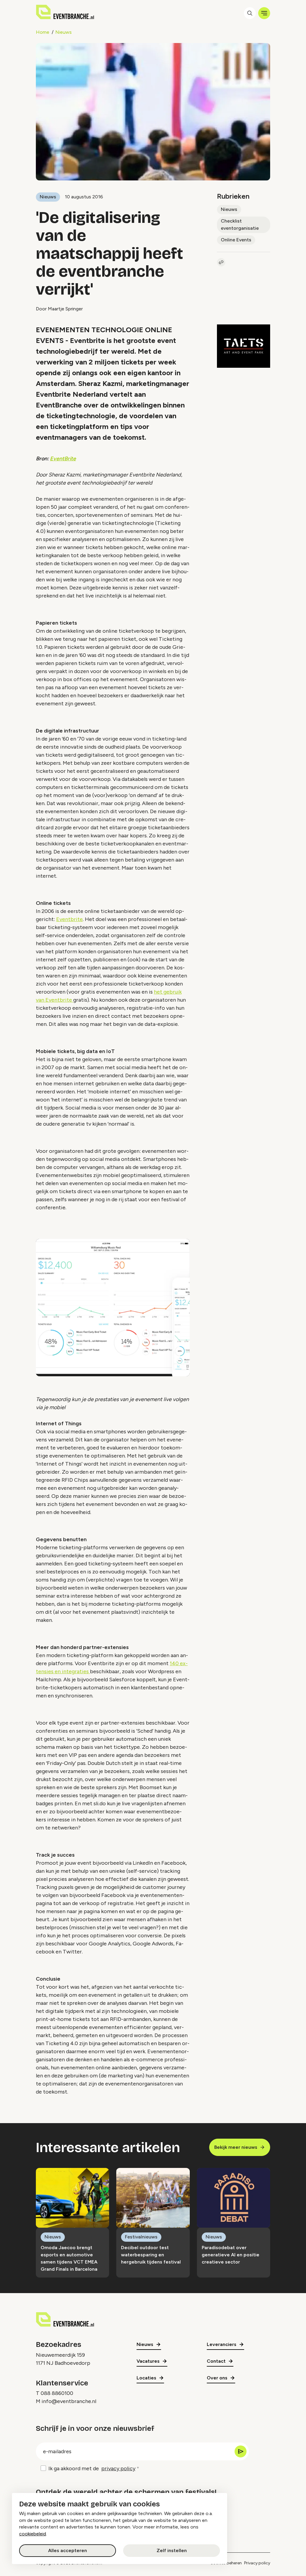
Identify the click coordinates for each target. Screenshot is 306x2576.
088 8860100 (57, 2393)
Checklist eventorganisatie (240, 225)
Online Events (236, 240)
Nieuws (64, 32)
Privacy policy (257, 2563)
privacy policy (118, 2468)
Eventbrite (69, 919)
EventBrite (63, 459)
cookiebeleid (33, 2534)
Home (43, 32)
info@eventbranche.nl (69, 2401)
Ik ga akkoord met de (92, 2468)
